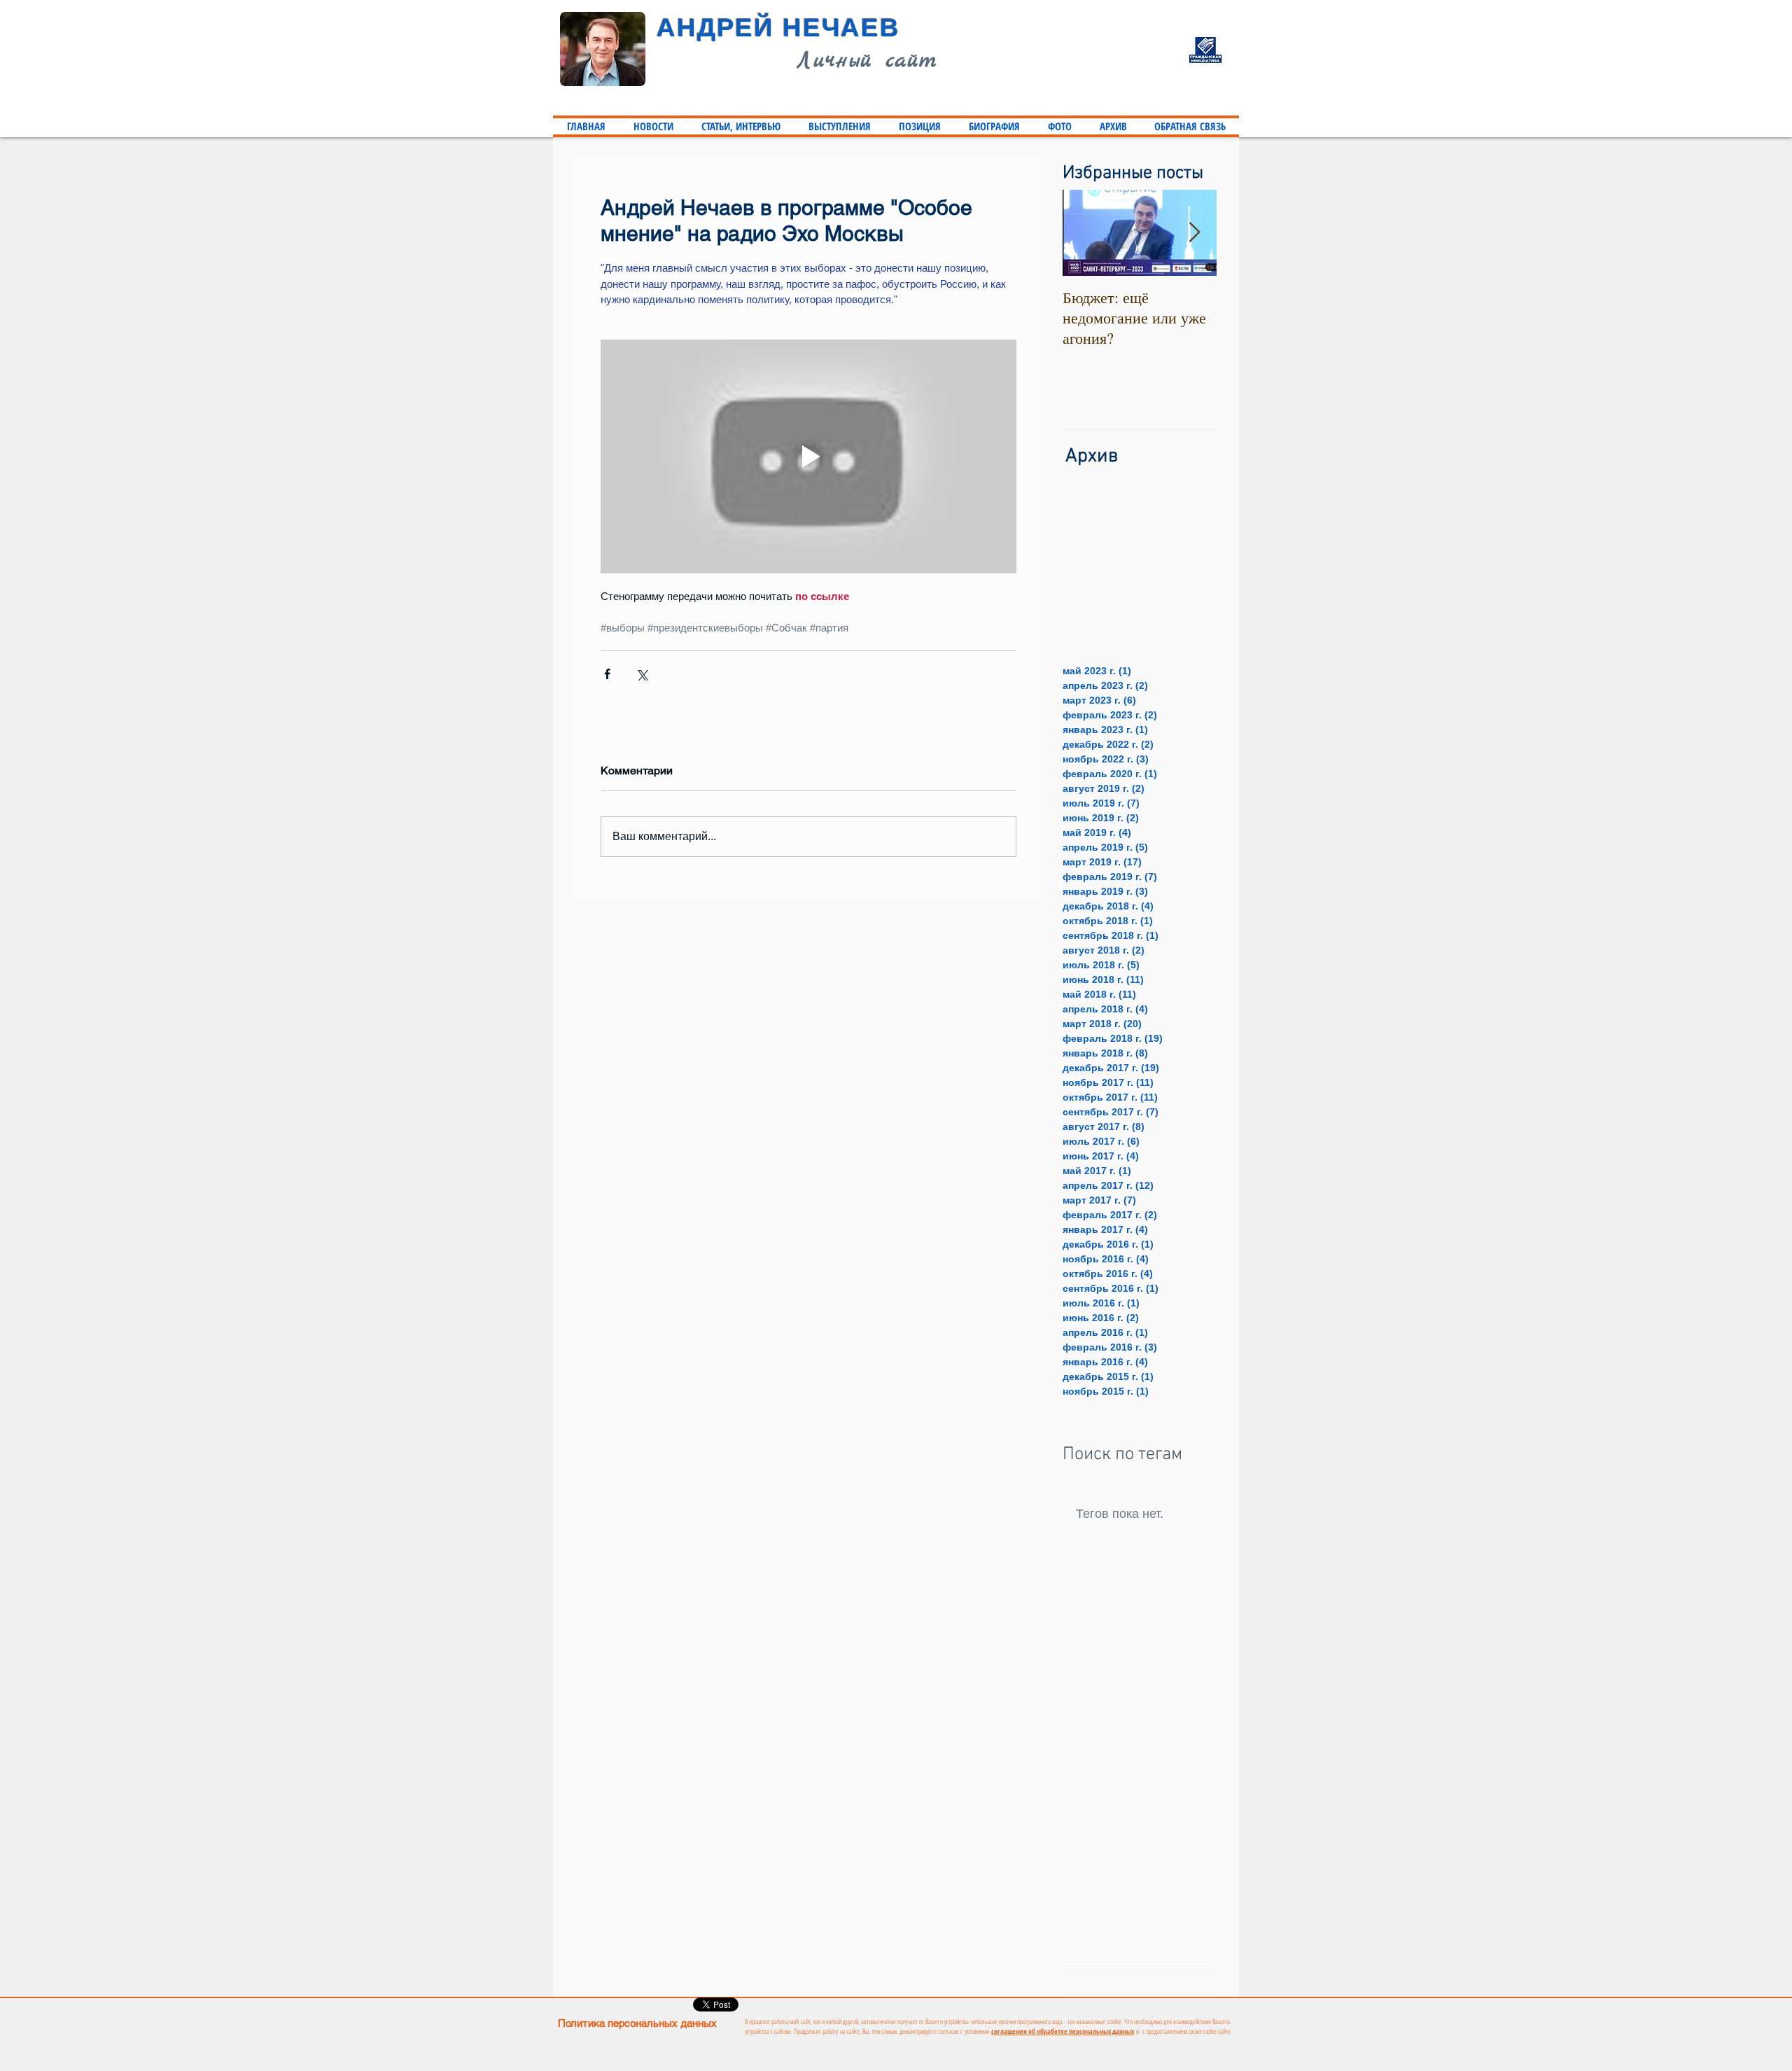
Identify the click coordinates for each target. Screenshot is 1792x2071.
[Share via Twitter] (642, 674)
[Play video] (808, 456)
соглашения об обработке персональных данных (1063, 2031)
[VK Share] (978, 2005)
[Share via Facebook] (607, 674)
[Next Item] (1194, 233)
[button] (741, 126)
